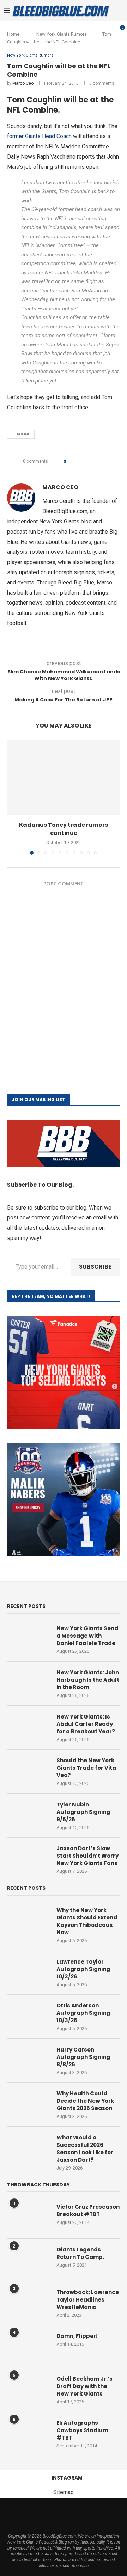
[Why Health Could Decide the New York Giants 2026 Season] (28, 2104)
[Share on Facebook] (77, 462)
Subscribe (95, 1267)
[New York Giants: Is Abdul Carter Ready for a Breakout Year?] (28, 1727)
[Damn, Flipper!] (28, 2346)
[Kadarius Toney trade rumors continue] (64, 777)
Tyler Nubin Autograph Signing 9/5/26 (83, 1812)
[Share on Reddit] (98, 462)
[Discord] (105, 2512)
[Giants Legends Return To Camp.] (28, 2260)
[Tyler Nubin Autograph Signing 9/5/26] (28, 1815)
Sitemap (64, 2492)
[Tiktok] (77, 2512)
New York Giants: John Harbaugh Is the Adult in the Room (88, 1680)
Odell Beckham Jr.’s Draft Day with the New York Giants (84, 2386)
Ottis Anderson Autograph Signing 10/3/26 (83, 2013)
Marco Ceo (23, 83)
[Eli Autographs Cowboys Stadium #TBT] (28, 2433)
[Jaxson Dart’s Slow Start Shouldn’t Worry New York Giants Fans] (28, 1859)
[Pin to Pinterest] (91, 462)
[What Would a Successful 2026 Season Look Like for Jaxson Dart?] (28, 2148)
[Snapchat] (96, 2512)
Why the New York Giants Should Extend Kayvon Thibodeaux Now (87, 1921)
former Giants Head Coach (39, 136)
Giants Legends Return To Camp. (80, 2253)
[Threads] (50, 2512)
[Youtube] (68, 2512)
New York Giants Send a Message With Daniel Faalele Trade (87, 1636)
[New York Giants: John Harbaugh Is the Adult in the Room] (28, 1683)
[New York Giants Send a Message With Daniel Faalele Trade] (28, 1639)
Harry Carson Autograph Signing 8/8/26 (83, 2057)
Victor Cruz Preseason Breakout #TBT (88, 2210)
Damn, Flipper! (77, 2336)
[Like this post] (70, 462)
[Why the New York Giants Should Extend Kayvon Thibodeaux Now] (28, 1921)
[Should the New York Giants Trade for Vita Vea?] (28, 1771)
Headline (21, 434)
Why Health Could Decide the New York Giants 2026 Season (85, 2101)
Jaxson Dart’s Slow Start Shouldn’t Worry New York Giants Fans (87, 1856)
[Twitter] (31, 2512)
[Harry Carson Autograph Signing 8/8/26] (28, 2060)
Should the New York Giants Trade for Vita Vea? (86, 1768)
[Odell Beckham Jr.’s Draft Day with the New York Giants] (28, 2389)
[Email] (59, 2512)
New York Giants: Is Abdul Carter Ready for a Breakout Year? (86, 1724)
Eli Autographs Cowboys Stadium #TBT (82, 2430)
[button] (13, 797)
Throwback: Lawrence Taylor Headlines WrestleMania (88, 2300)
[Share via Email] (104, 462)
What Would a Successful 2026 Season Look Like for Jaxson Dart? (85, 2149)
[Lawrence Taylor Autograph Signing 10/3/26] (28, 1972)
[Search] (120, 11)
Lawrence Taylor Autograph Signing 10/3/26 (83, 1969)
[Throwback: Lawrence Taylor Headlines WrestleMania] (28, 2303)
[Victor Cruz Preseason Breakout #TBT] (28, 2217)
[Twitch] (86, 2512)
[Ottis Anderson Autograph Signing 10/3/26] (28, 2016)
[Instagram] (41, 2512)
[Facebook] (22, 2512)
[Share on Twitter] (84, 462)
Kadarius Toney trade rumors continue (64, 829)
